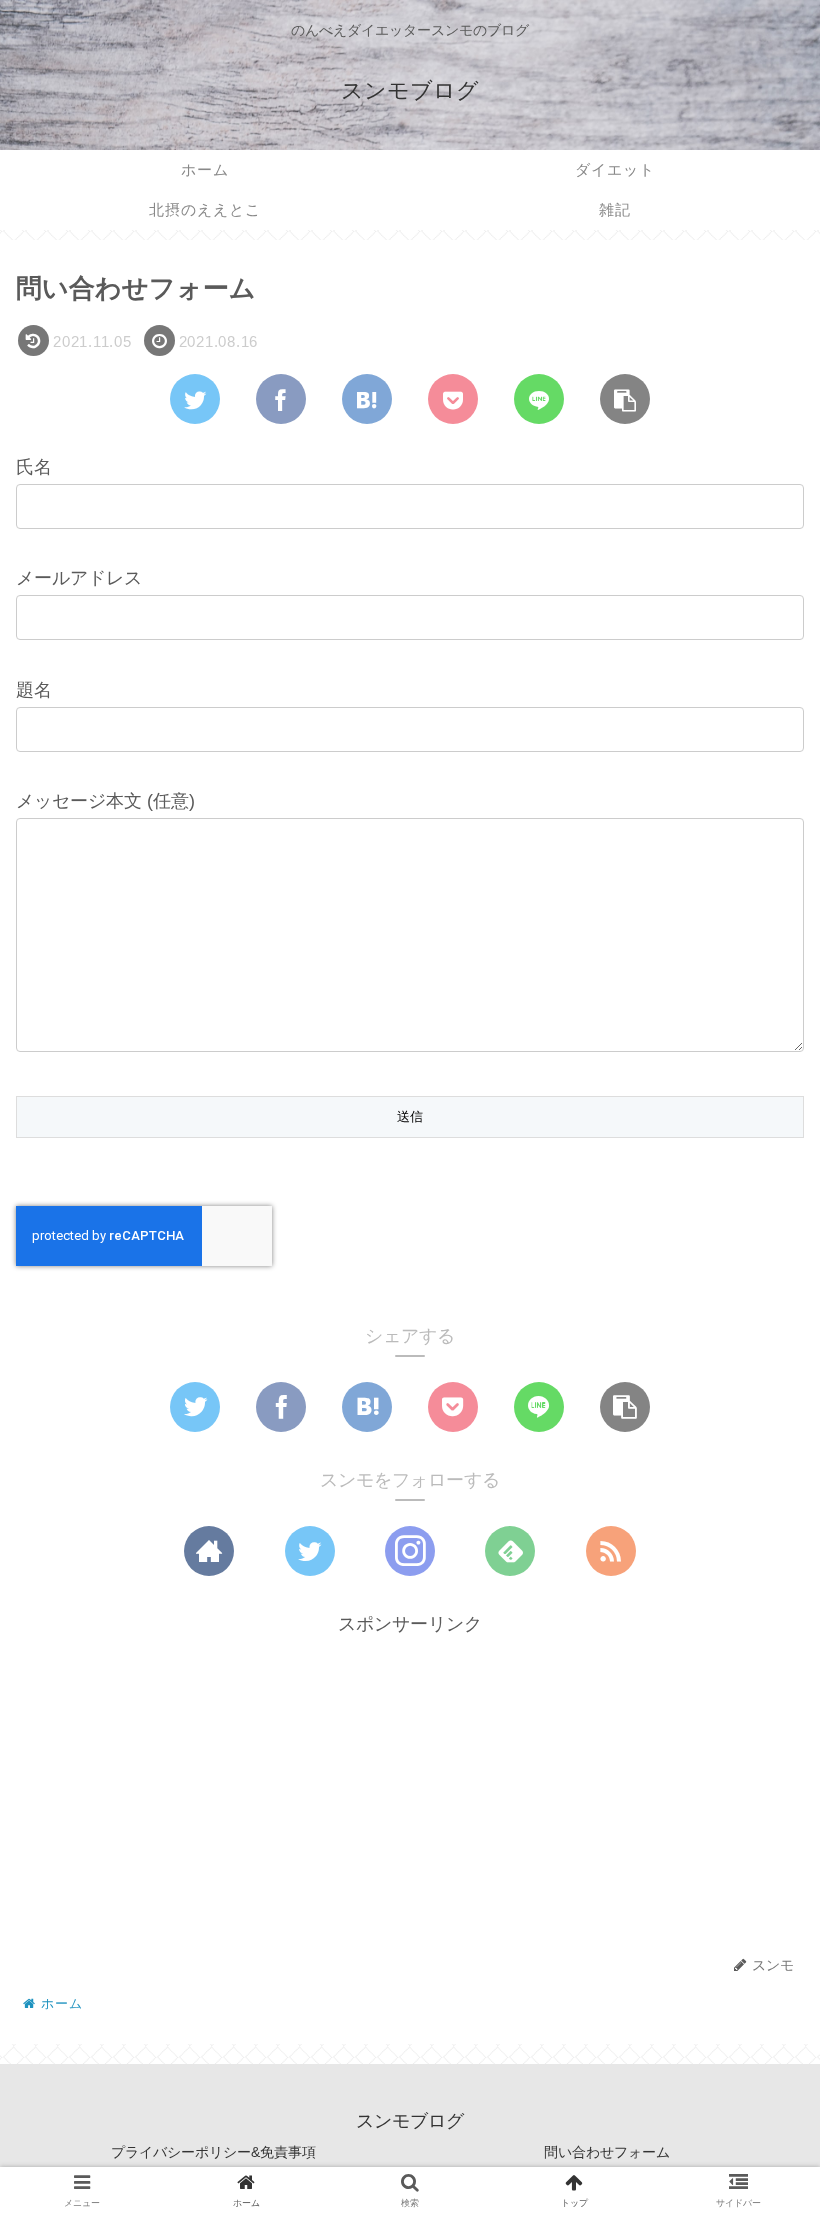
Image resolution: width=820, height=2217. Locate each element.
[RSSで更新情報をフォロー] (611, 1551)
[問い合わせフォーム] (367, 399)
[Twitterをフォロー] (310, 1551)
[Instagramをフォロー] (410, 1551)
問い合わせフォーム (607, 2152)
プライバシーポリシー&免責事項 (213, 2152)
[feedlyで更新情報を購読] (510, 1551)
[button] (754, 1813)
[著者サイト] (209, 1551)
